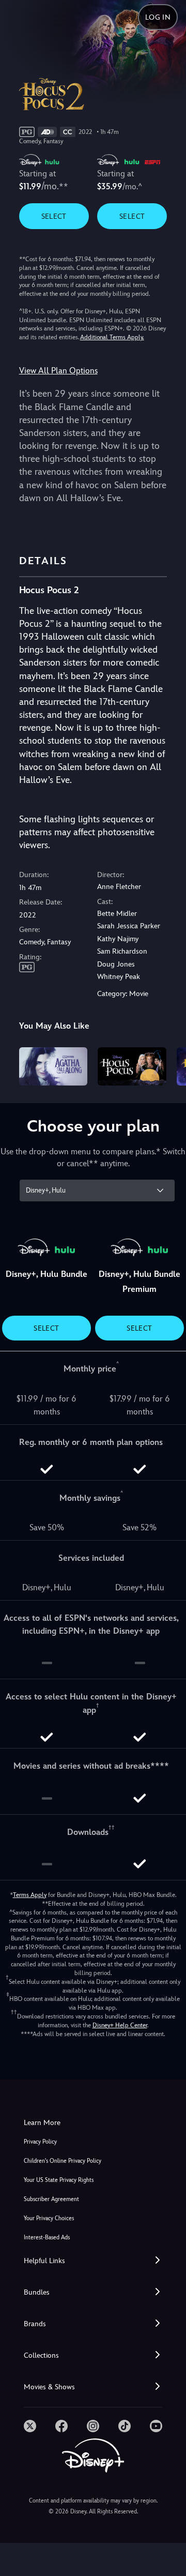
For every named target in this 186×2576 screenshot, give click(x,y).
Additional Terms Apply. (112, 337)
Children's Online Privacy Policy (63, 2161)
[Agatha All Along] (53, 1066)
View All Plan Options (58, 371)
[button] (93, 2261)
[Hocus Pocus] (132, 1066)
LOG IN (158, 17)
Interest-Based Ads (47, 2238)
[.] (30, 2426)
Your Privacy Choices (49, 2218)
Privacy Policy (40, 2142)
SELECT (54, 216)
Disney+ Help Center (120, 2025)
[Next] (168, 1065)
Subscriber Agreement (51, 2199)
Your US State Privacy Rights (59, 2180)
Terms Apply (30, 1895)
